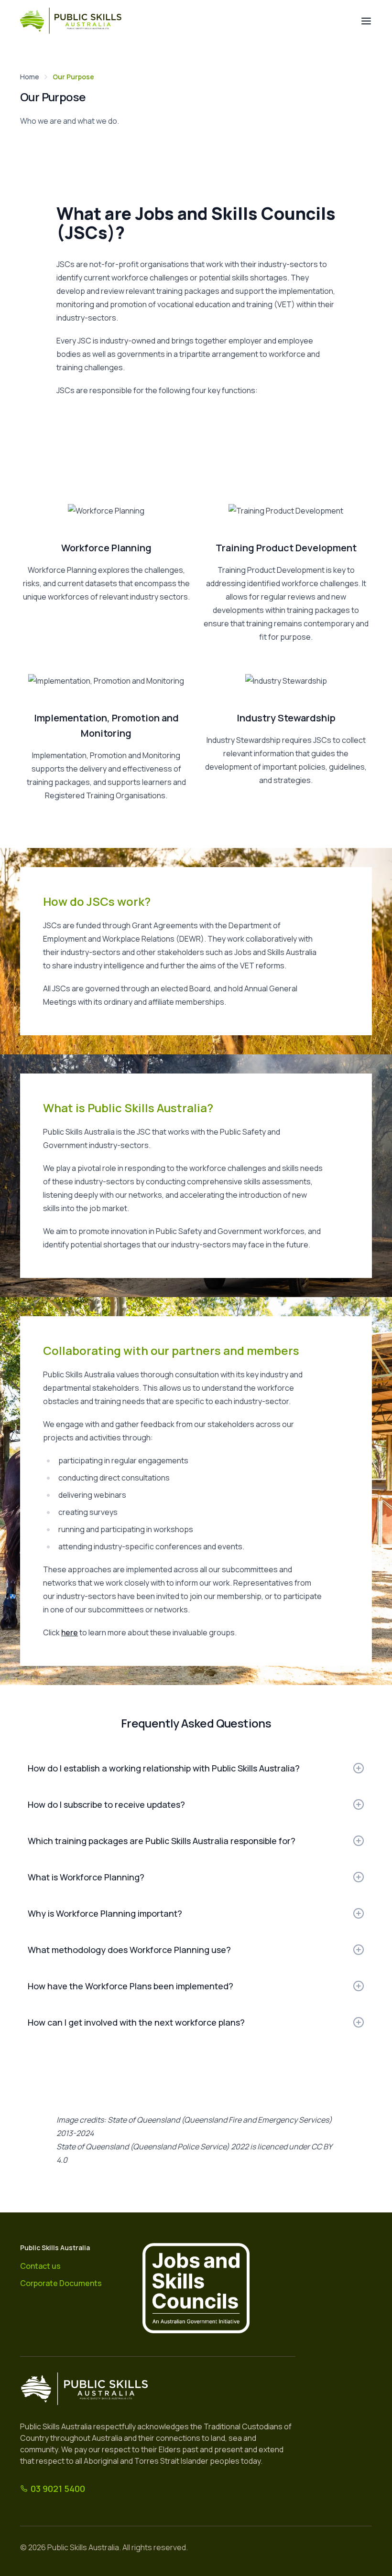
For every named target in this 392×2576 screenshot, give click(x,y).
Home (30, 77)
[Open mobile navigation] (366, 21)
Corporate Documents (61, 2283)
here (70, 1632)
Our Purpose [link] (73, 77)
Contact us (40, 2266)
